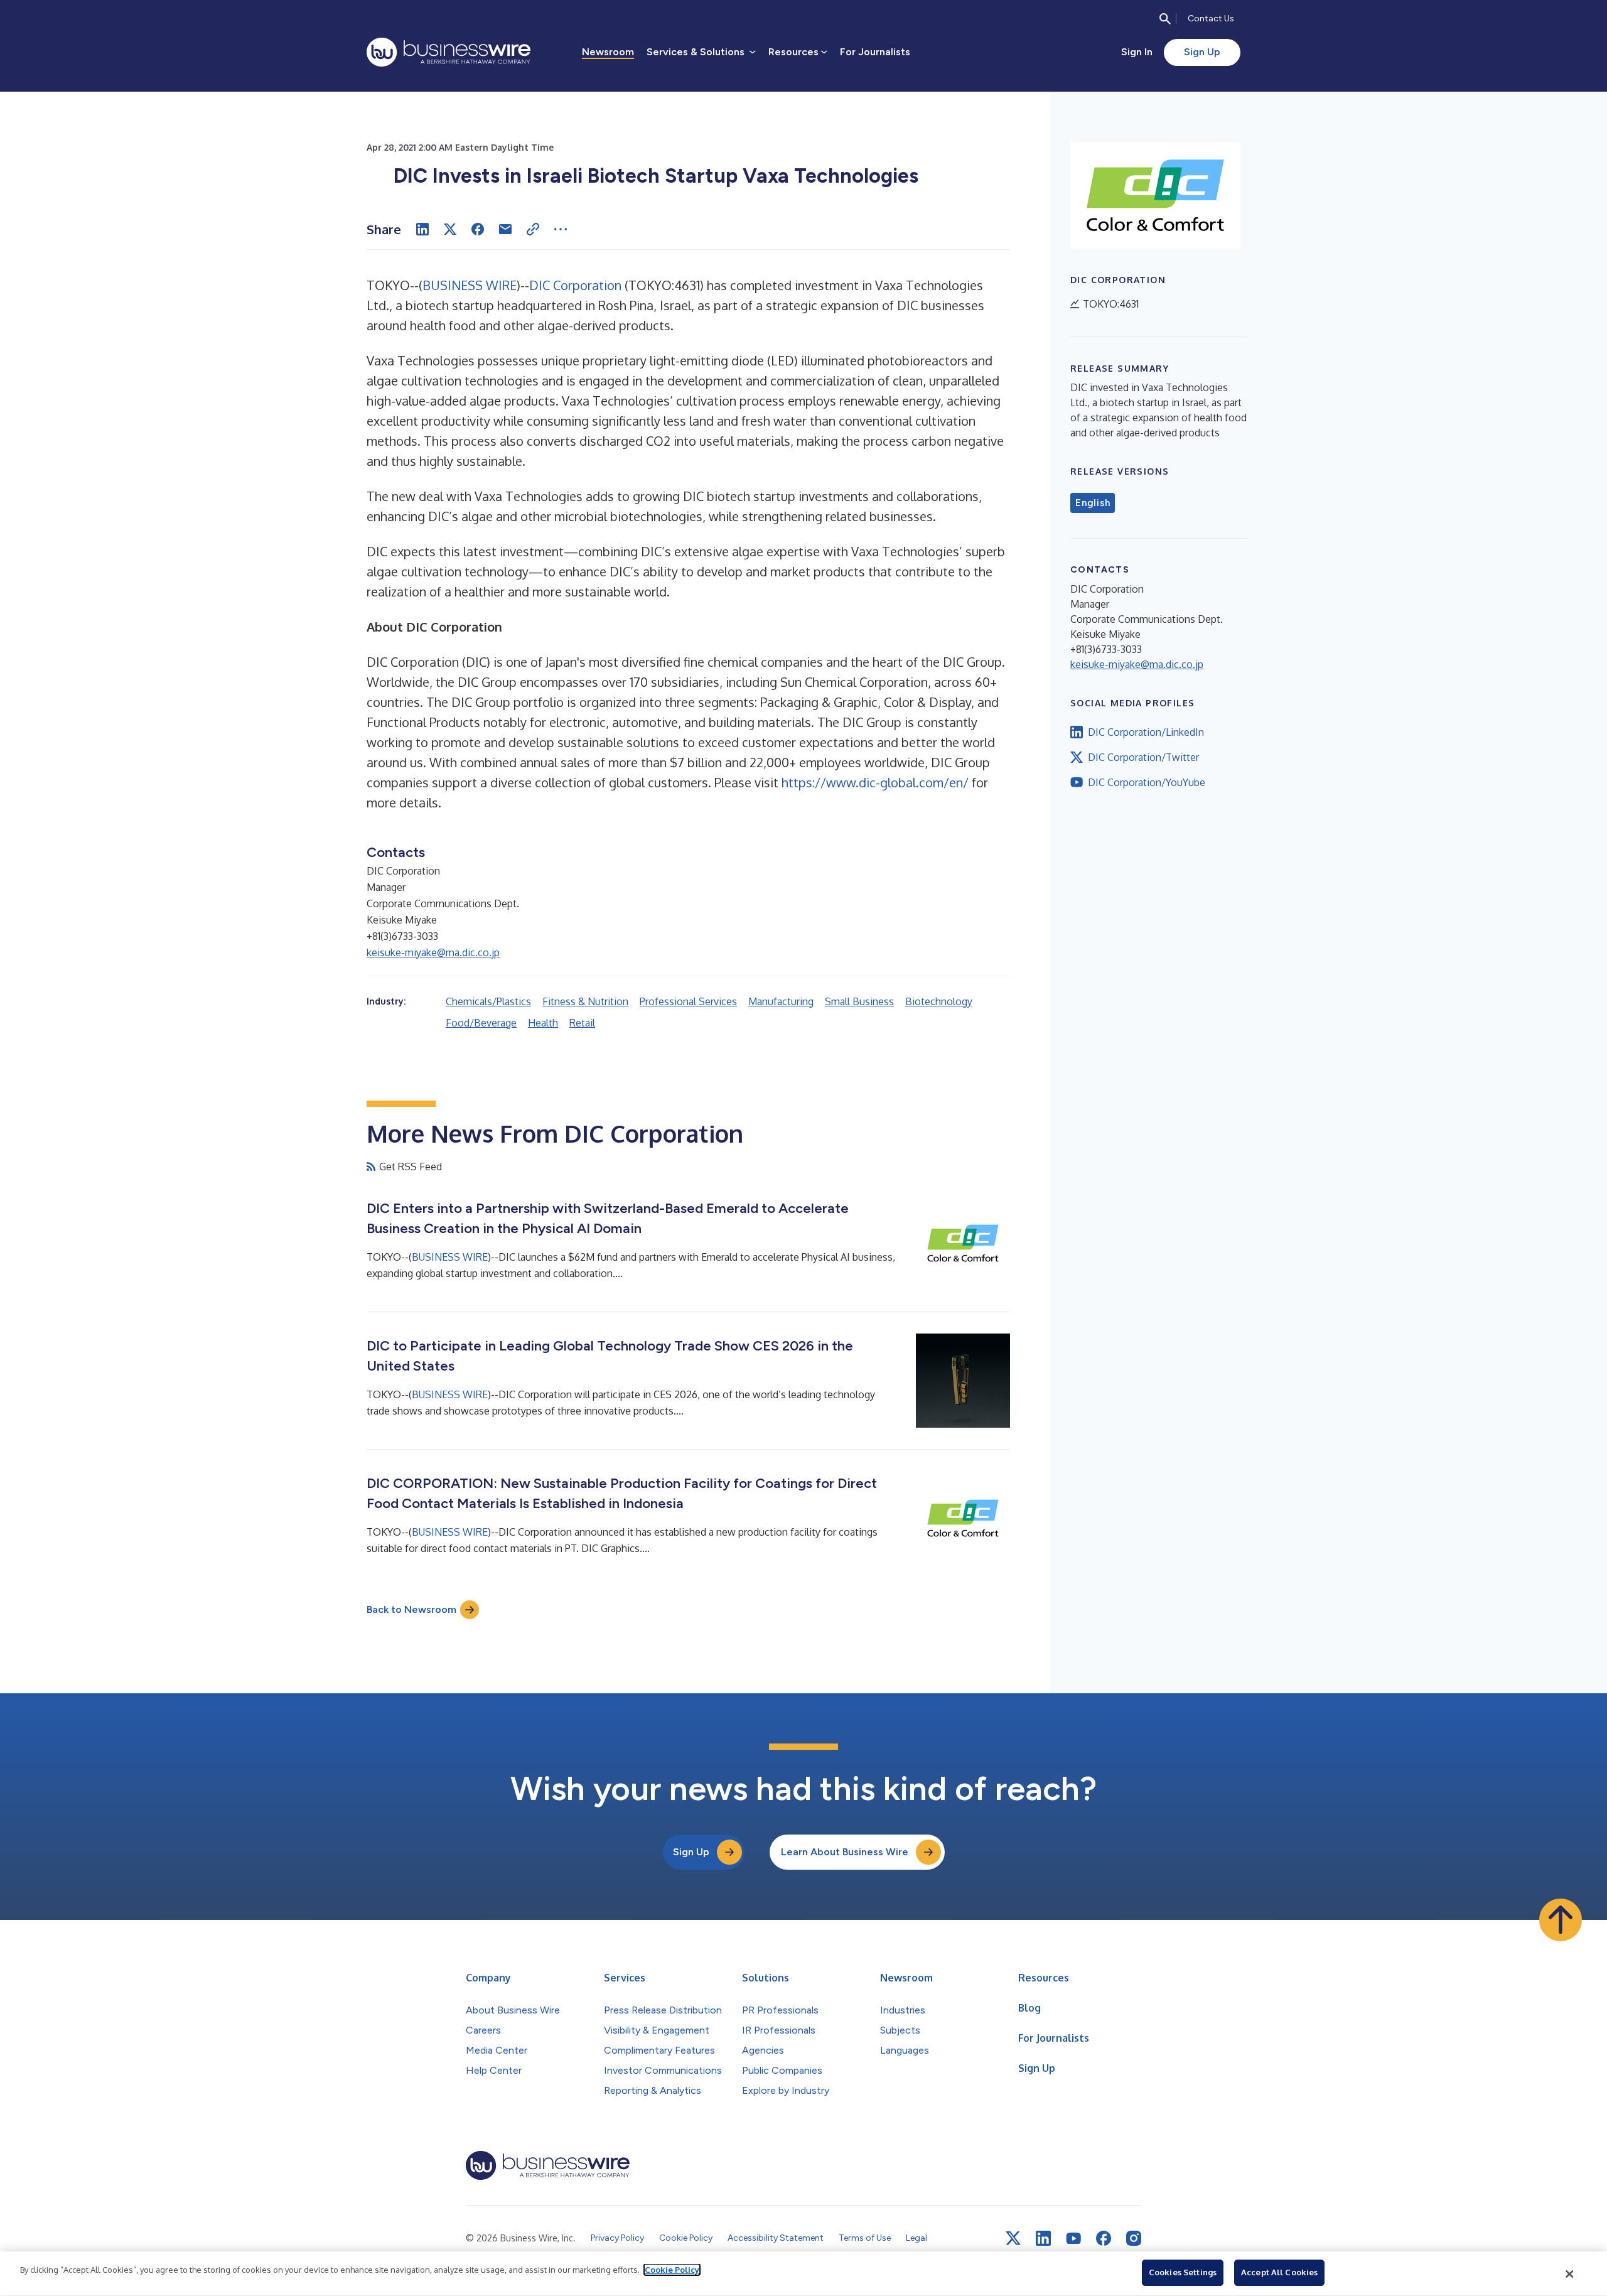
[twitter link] (1013, 2238)
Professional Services (688, 1001)
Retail (582, 1023)
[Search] (1165, 19)
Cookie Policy (672, 2270)
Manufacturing (781, 1001)
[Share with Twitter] (450, 229)
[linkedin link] (1043, 2238)
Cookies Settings (1183, 2272)
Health (543, 1023)
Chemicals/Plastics (488, 1001)
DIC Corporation (575, 285)
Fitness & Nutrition (585, 1001)
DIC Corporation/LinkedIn (1146, 732)
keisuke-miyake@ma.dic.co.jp (433, 952)
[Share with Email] (505, 229)
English (1093, 503)
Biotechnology (939, 1001)
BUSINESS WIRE (470, 285)
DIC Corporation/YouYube (1147, 782)
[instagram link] (1134, 2238)
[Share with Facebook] (478, 229)
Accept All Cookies (1279, 2272)
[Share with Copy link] (533, 229)
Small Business (859, 1001)
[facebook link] (1104, 2238)
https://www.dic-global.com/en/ (875, 782)
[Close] (1570, 2274)
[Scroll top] (1561, 1920)
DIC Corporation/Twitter (1143, 757)
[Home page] (449, 52)
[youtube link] (1073, 2239)
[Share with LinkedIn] (422, 229)
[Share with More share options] (561, 229)
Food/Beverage (481, 1023)
